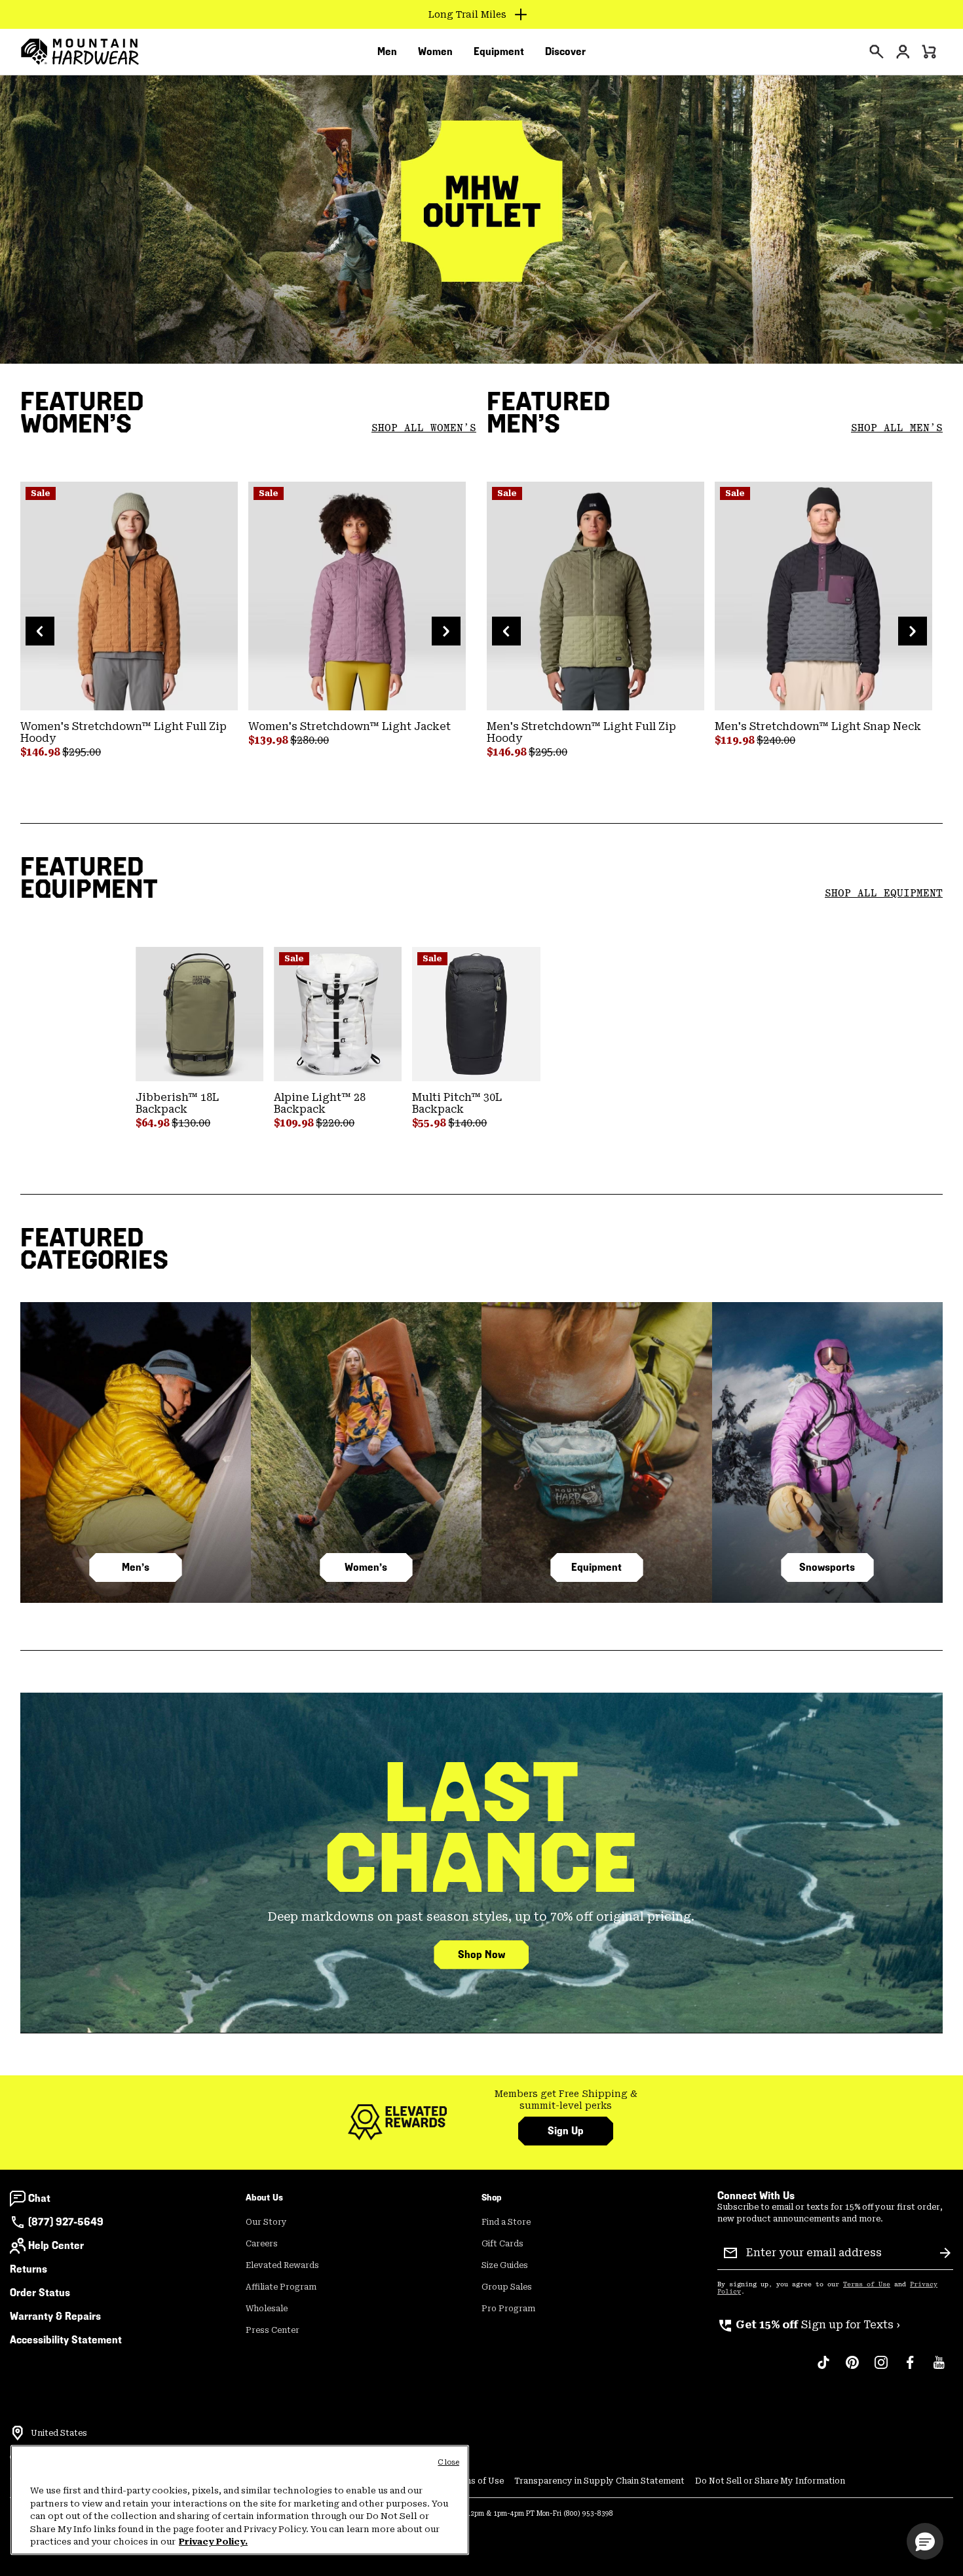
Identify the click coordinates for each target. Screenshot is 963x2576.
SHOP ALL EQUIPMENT (884, 893)
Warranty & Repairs (55, 2316)
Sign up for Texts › (809, 2325)
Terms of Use (867, 2284)
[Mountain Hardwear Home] (80, 52)
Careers (262, 2244)
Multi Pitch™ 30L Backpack (457, 1103)
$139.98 (269, 740)
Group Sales (507, 2287)
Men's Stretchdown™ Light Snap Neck (818, 726)
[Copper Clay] (129, 596)
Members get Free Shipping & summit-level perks (566, 2100)
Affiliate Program (281, 2287)
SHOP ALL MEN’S (897, 428)
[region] (240, 2500)
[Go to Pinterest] (852, 2369)
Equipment (596, 1567)
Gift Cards (502, 2244)
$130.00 (191, 1123)
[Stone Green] (199, 1014)
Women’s (366, 1567)
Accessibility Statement (66, 2340)
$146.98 (41, 752)
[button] (925, 2541)
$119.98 (736, 740)
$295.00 (82, 752)
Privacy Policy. (213, 2542)
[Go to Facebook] (910, 2369)
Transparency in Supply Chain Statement (599, 2481)
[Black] (476, 1014)
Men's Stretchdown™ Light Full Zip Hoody (581, 732)
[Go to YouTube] (939, 2369)
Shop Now (481, 1954)
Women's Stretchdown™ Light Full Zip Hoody (123, 732)
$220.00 (335, 1123)
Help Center (56, 2245)
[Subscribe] (945, 2253)
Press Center (273, 2330)
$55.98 (430, 1123)
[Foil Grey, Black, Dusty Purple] (823, 596)
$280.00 (310, 740)
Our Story (266, 2222)
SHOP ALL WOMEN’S (424, 428)
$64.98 (154, 1123)
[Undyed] (338, 1014)
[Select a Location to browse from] (18, 2433)
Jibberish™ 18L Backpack (177, 1103)
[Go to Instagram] (881, 2369)
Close (448, 2462)
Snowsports (827, 1567)
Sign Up (566, 2131)
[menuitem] (387, 52)
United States (59, 2433)
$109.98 (295, 1123)
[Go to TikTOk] (823, 2369)
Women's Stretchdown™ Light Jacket (349, 726)
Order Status (40, 2293)
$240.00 (776, 740)
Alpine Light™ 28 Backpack (320, 1103)
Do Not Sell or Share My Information (770, 2481)
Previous (40, 631)
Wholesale (267, 2309)
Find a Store (506, 2222)
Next (446, 631)
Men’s (136, 1567)
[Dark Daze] (357, 596)
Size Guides (505, 2265)
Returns (28, 2269)
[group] (566, 2100)
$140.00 (467, 1123)
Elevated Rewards (282, 2265)
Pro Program (508, 2309)
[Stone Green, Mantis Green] (595, 596)
